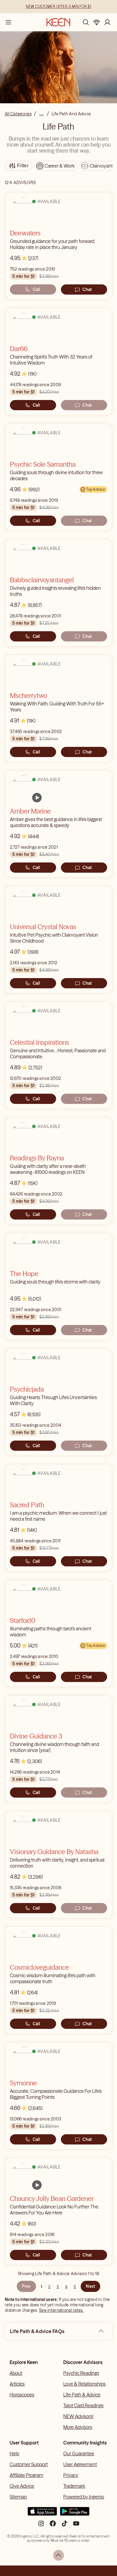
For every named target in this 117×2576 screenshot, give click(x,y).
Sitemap (18, 2497)
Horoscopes (22, 2395)
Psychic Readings (81, 2373)
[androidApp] (75, 2514)
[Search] (86, 22)
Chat (87, 289)
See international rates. (61, 2310)
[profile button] (107, 22)
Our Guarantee (79, 2453)
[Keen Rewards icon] (97, 22)
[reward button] (97, 22)
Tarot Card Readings (83, 2405)
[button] (101, 2331)
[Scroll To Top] (58, 2555)
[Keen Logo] (58, 22)
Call (36, 289)
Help (14, 2453)
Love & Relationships (84, 2384)
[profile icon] (107, 22)
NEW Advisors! (78, 2416)
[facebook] (53, 2526)
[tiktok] (64, 2526)
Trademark (74, 2486)
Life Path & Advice (82, 2395)
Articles (17, 2384)
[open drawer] (8, 22)
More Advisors (78, 2427)
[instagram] (41, 2526)
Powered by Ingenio (84, 2497)
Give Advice (22, 2486)
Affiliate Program (26, 2475)
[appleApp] (42, 2514)
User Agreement (80, 2464)
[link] (37, 798)
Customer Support (29, 2464)
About (16, 2373)
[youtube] (76, 2526)
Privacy (71, 2475)
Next (90, 2286)
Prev (26, 2286)
